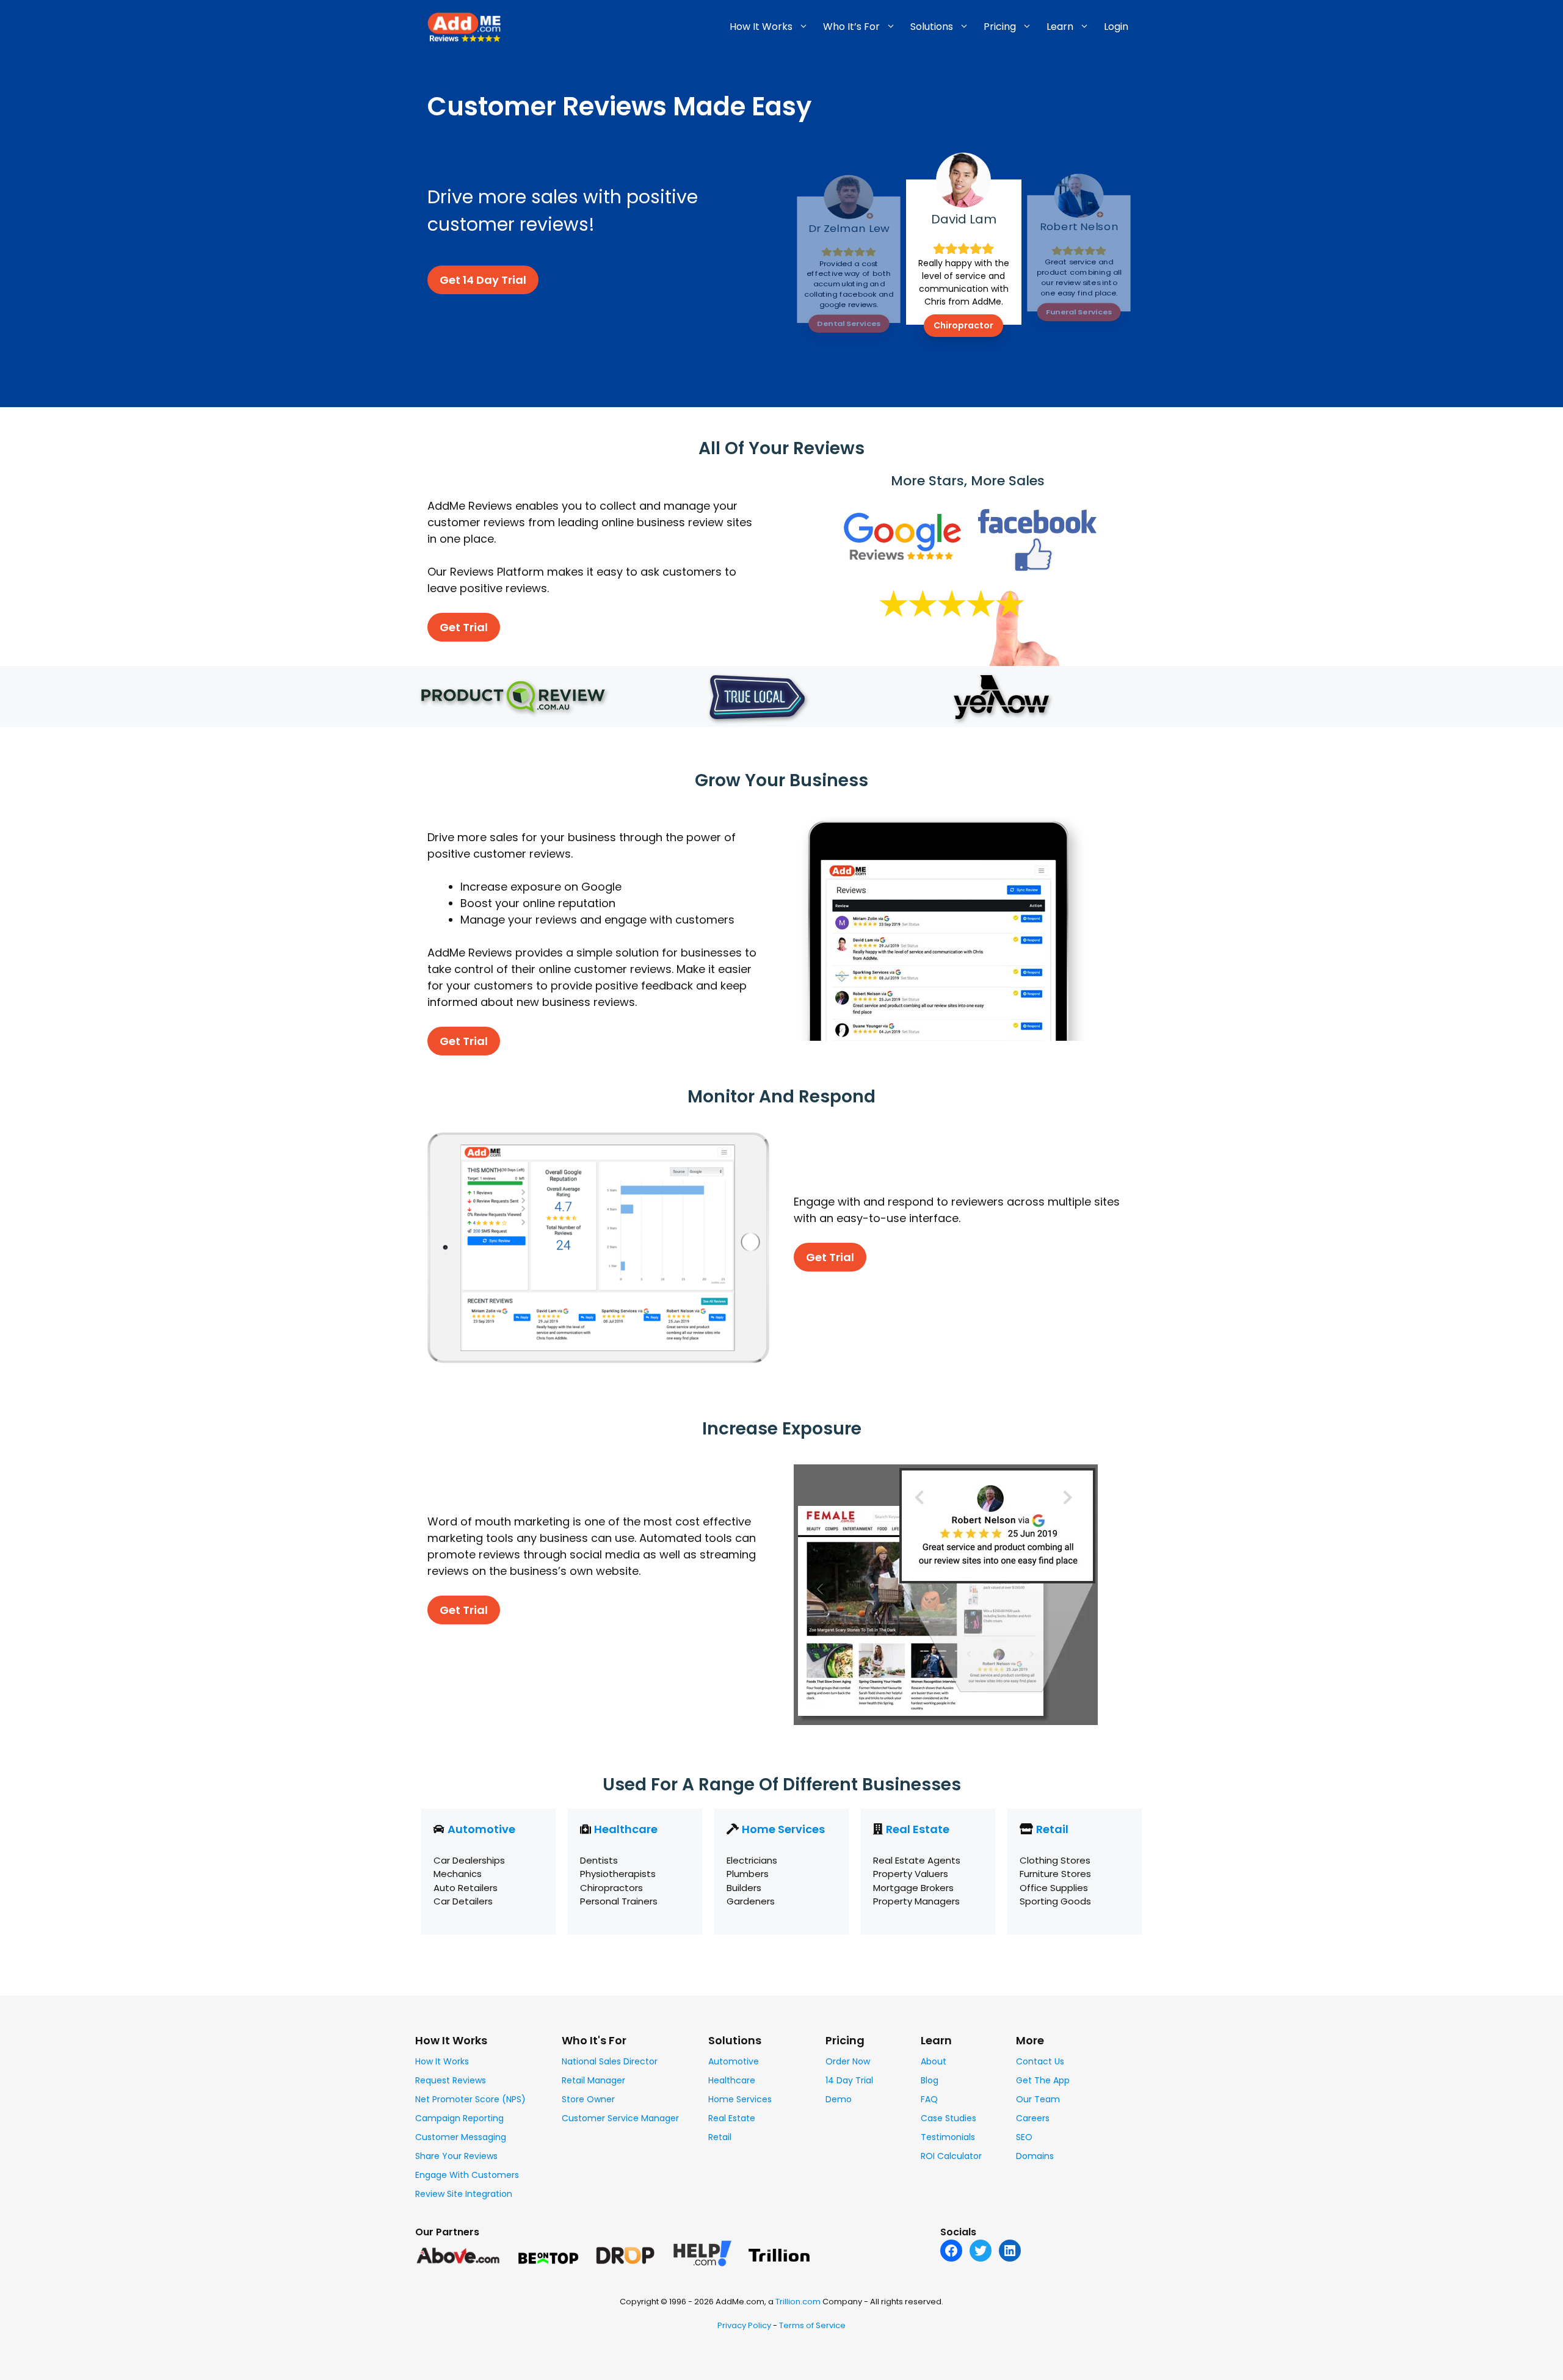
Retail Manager (593, 2080)
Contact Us (1040, 2061)
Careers (1033, 2118)
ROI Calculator (951, 2156)
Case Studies (948, 2118)
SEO (1024, 2137)
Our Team (1038, 2099)
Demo (839, 2099)
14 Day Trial (849, 2080)
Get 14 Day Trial (483, 280)
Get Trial (464, 627)
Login (1116, 27)
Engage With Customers (467, 2175)
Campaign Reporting (459, 2118)
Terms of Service (812, 2325)
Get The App (1043, 2080)
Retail (1052, 1829)
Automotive (481, 1829)
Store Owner (588, 2099)
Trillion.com (798, 2302)
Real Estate (918, 1829)
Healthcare (626, 1829)
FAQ (929, 2099)
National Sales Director (610, 2061)
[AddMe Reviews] (464, 26)
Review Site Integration (464, 2194)
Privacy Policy (744, 2325)
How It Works (442, 2061)
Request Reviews (451, 2080)
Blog (930, 2080)
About (934, 2061)
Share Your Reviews (456, 2156)
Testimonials (948, 2137)
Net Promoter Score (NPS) (470, 2099)
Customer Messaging (461, 2137)
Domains (1035, 2156)
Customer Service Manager (620, 2118)
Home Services (783, 1829)
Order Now (848, 2061)
